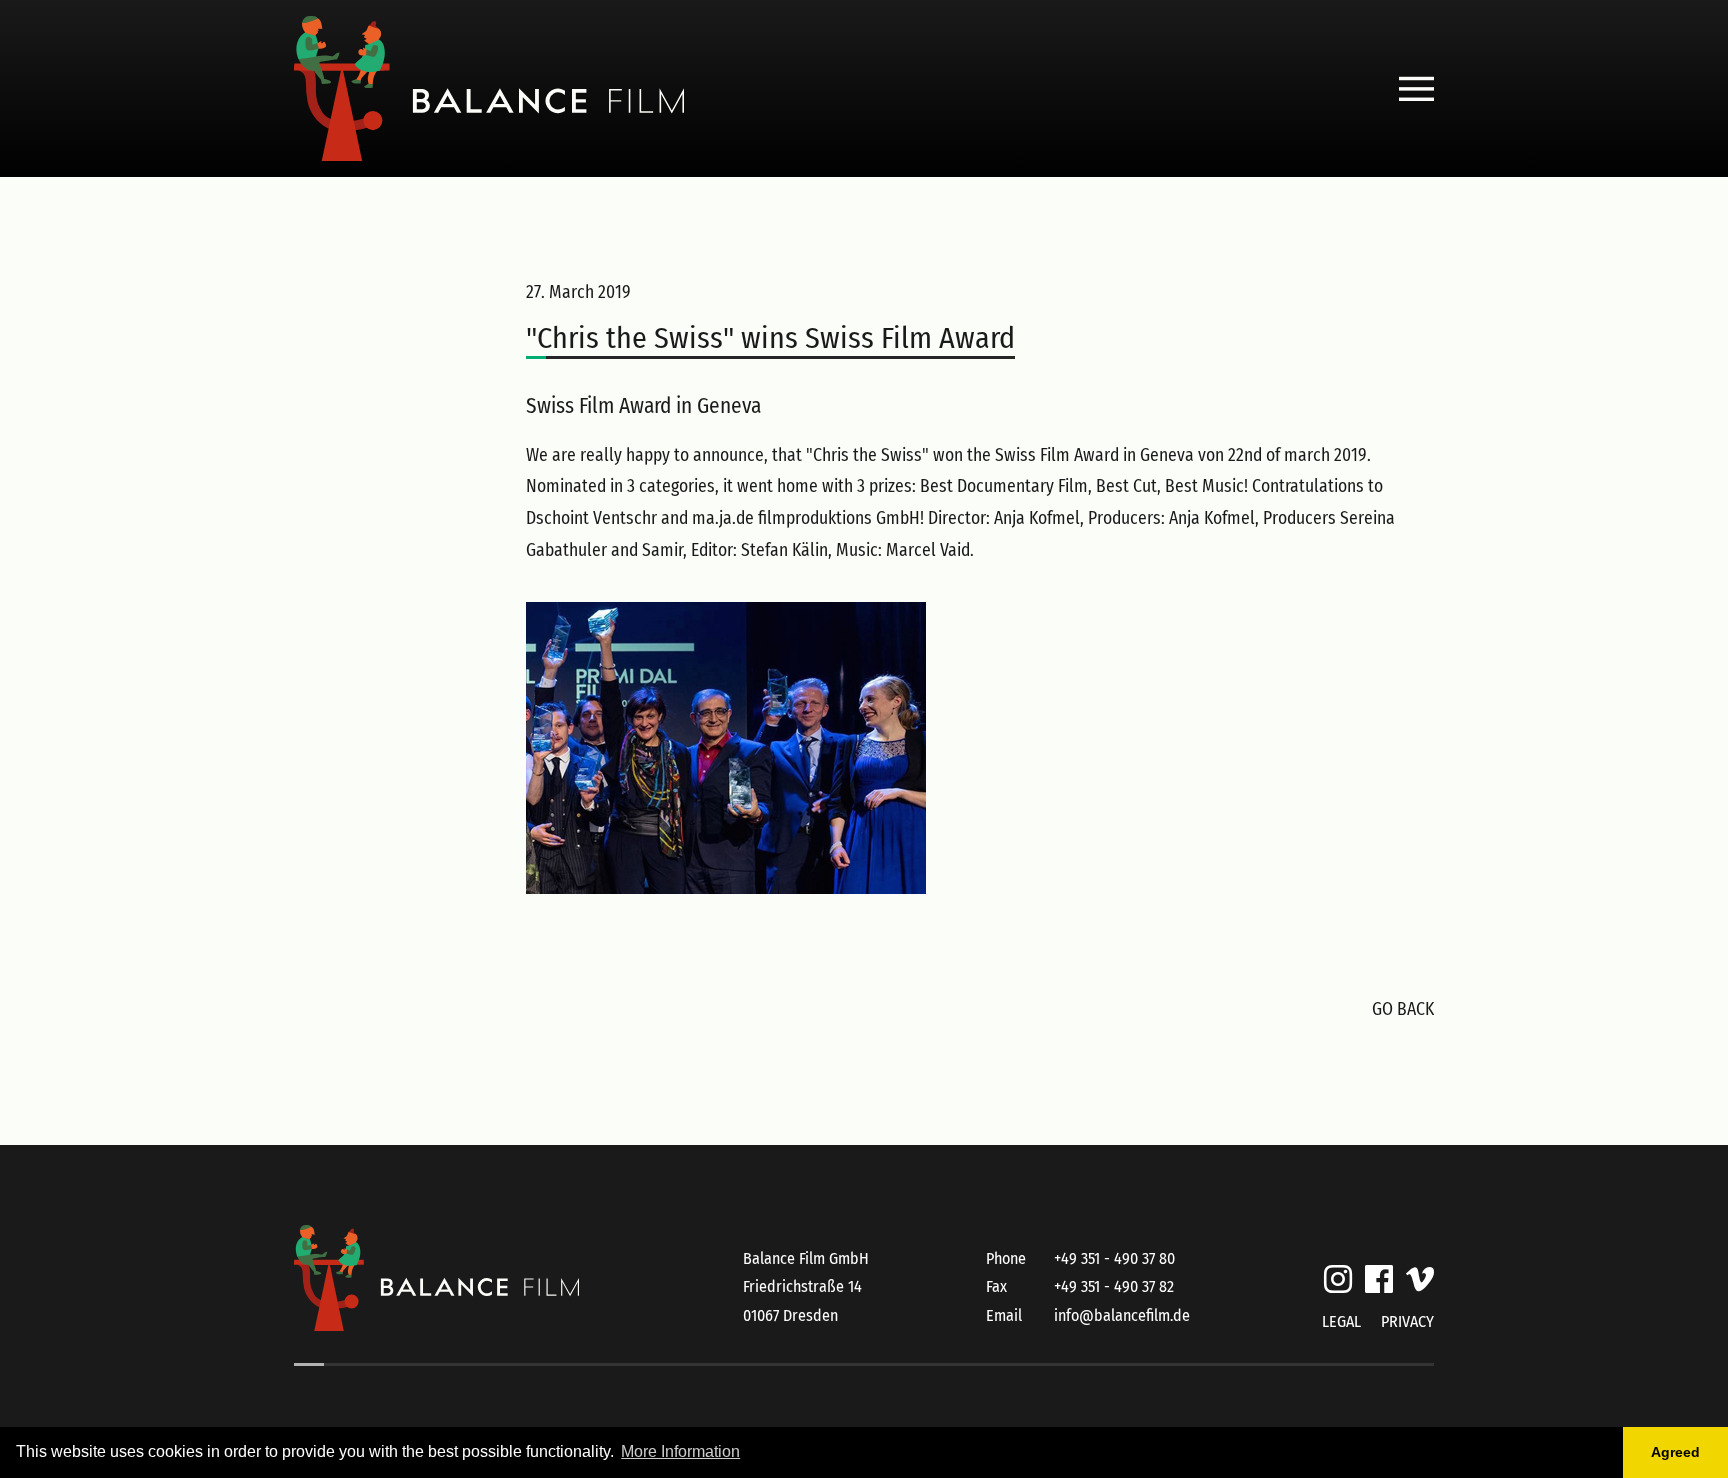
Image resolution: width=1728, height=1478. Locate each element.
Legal (1341, 1321)
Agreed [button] (1675, 1452)
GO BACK (1403, 1009)
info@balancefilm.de (1122, 1315)
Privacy (1407, 1321)
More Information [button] (680, 1451)
